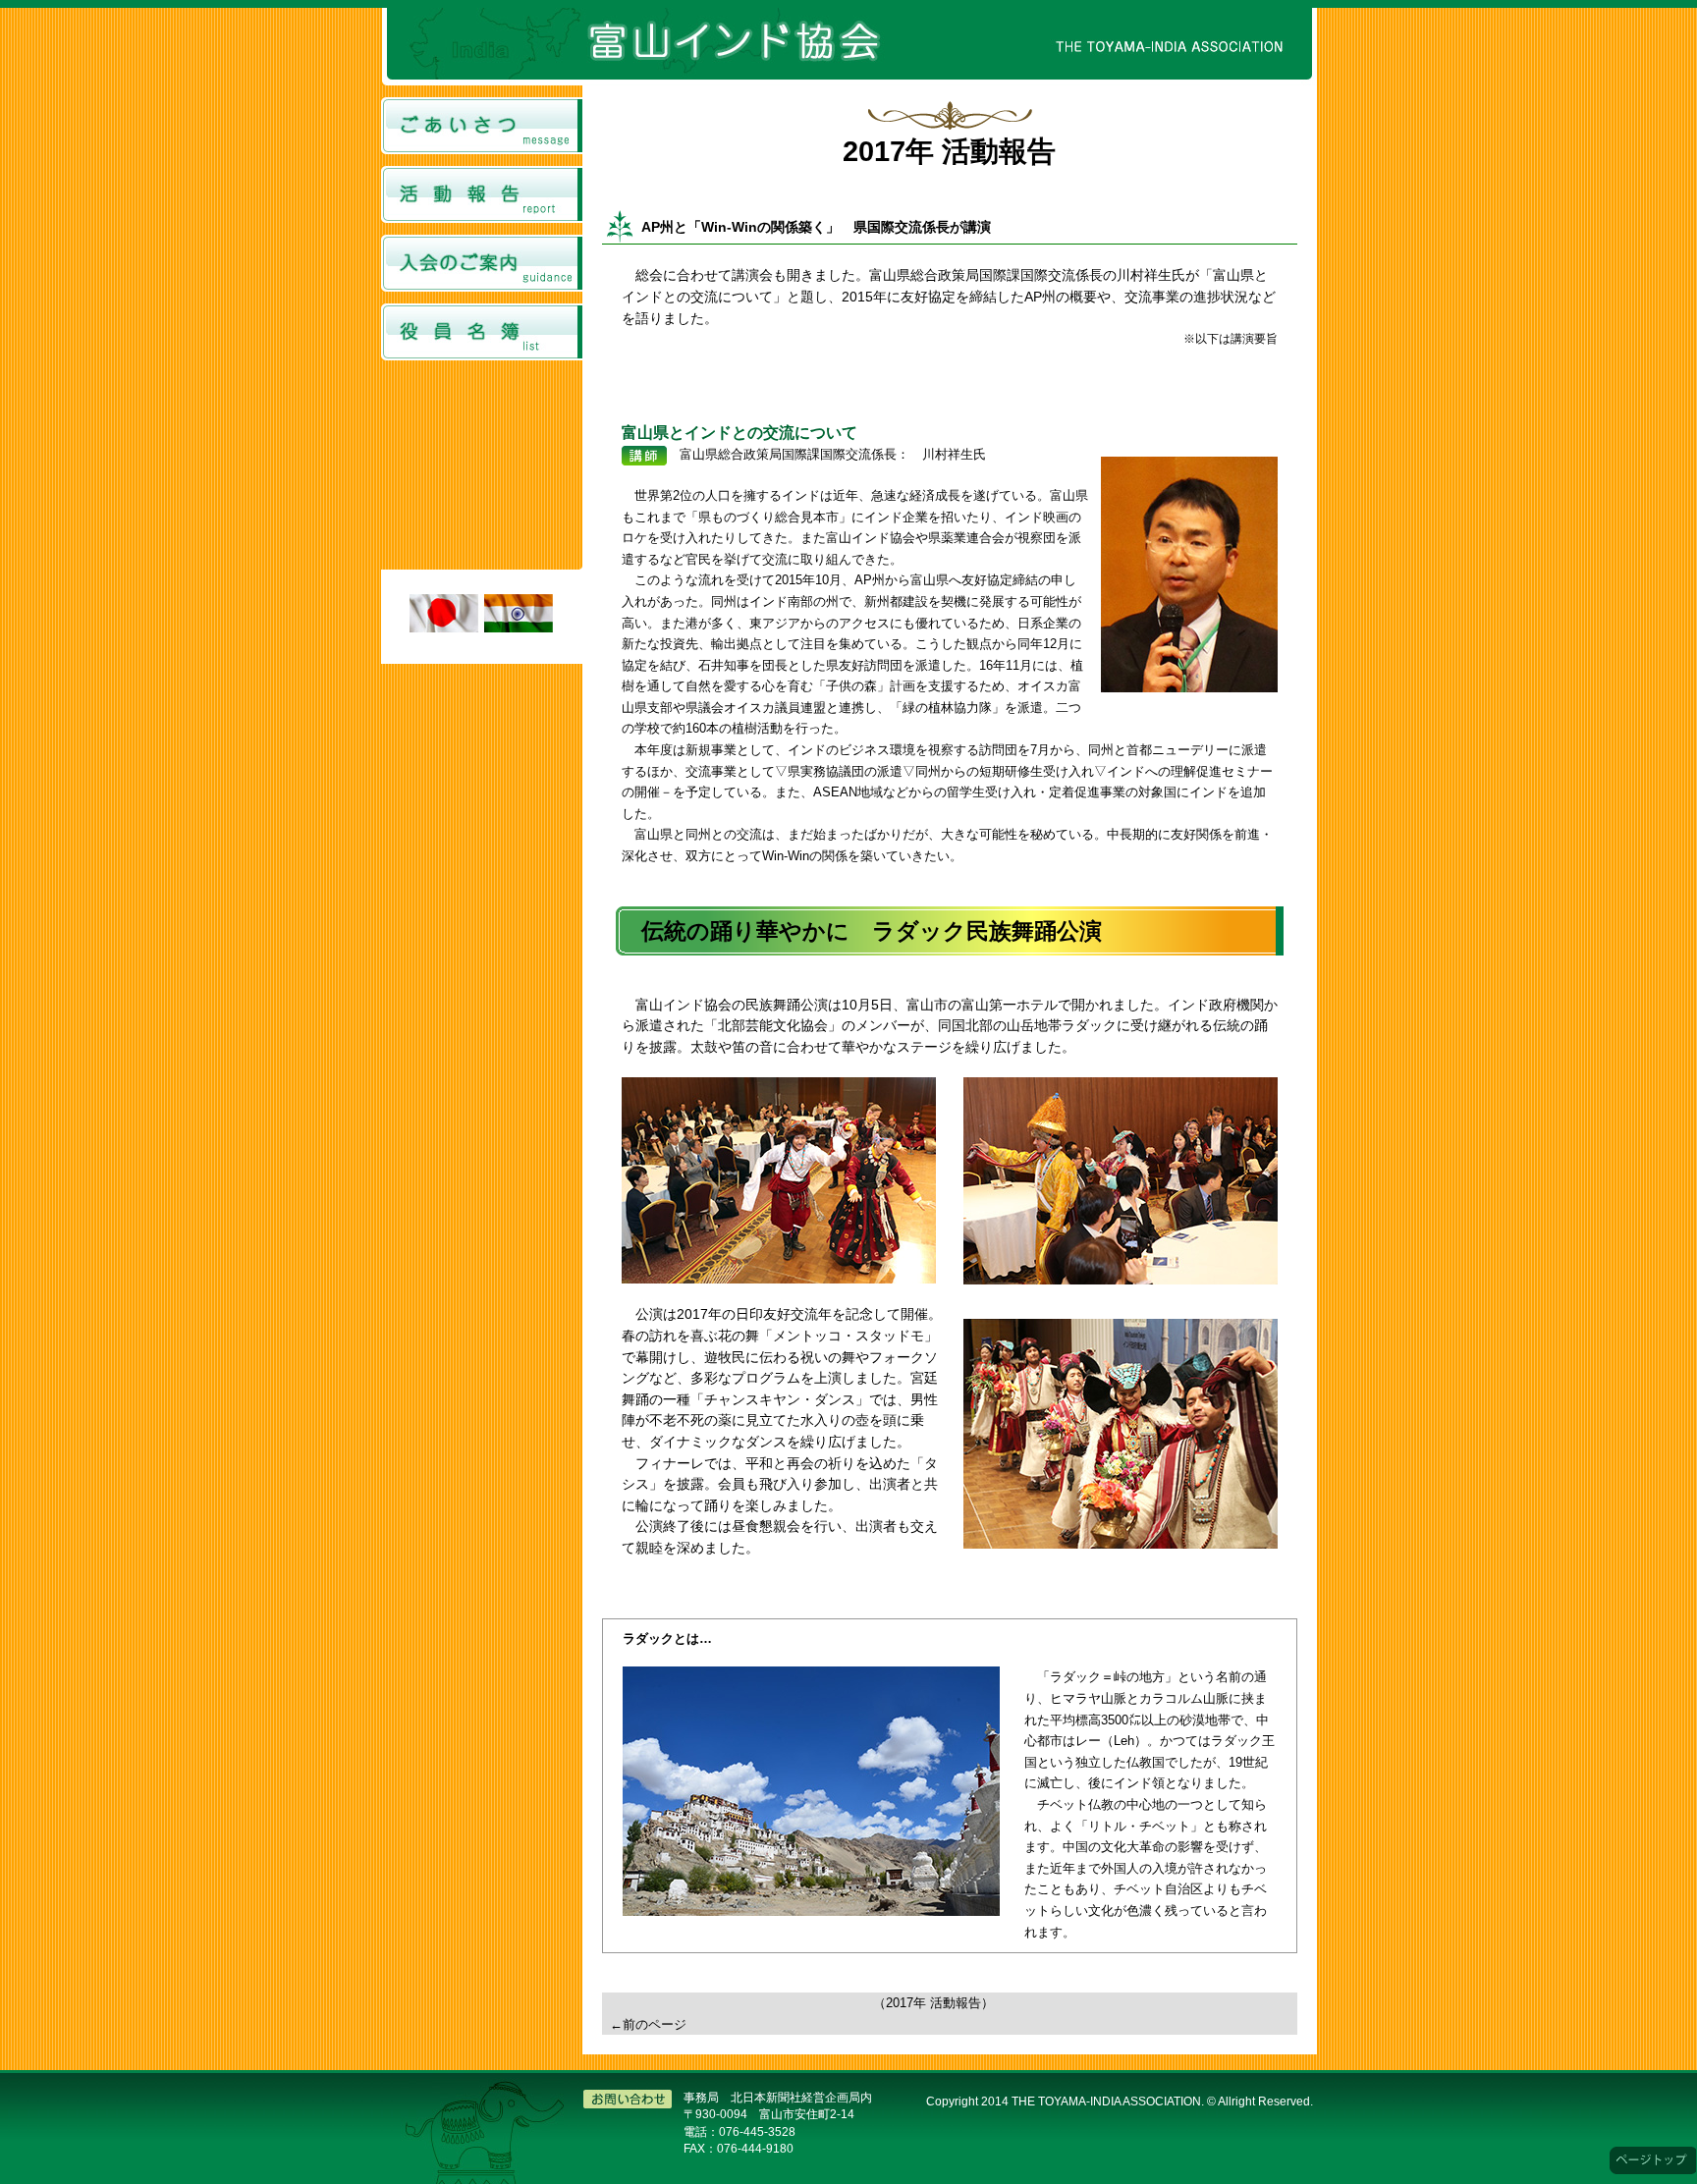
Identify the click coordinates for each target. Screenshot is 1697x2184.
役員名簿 (482, 332)
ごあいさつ (482, 126)
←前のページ (648, 2024)
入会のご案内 (482, 263)
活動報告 (482, 194)
